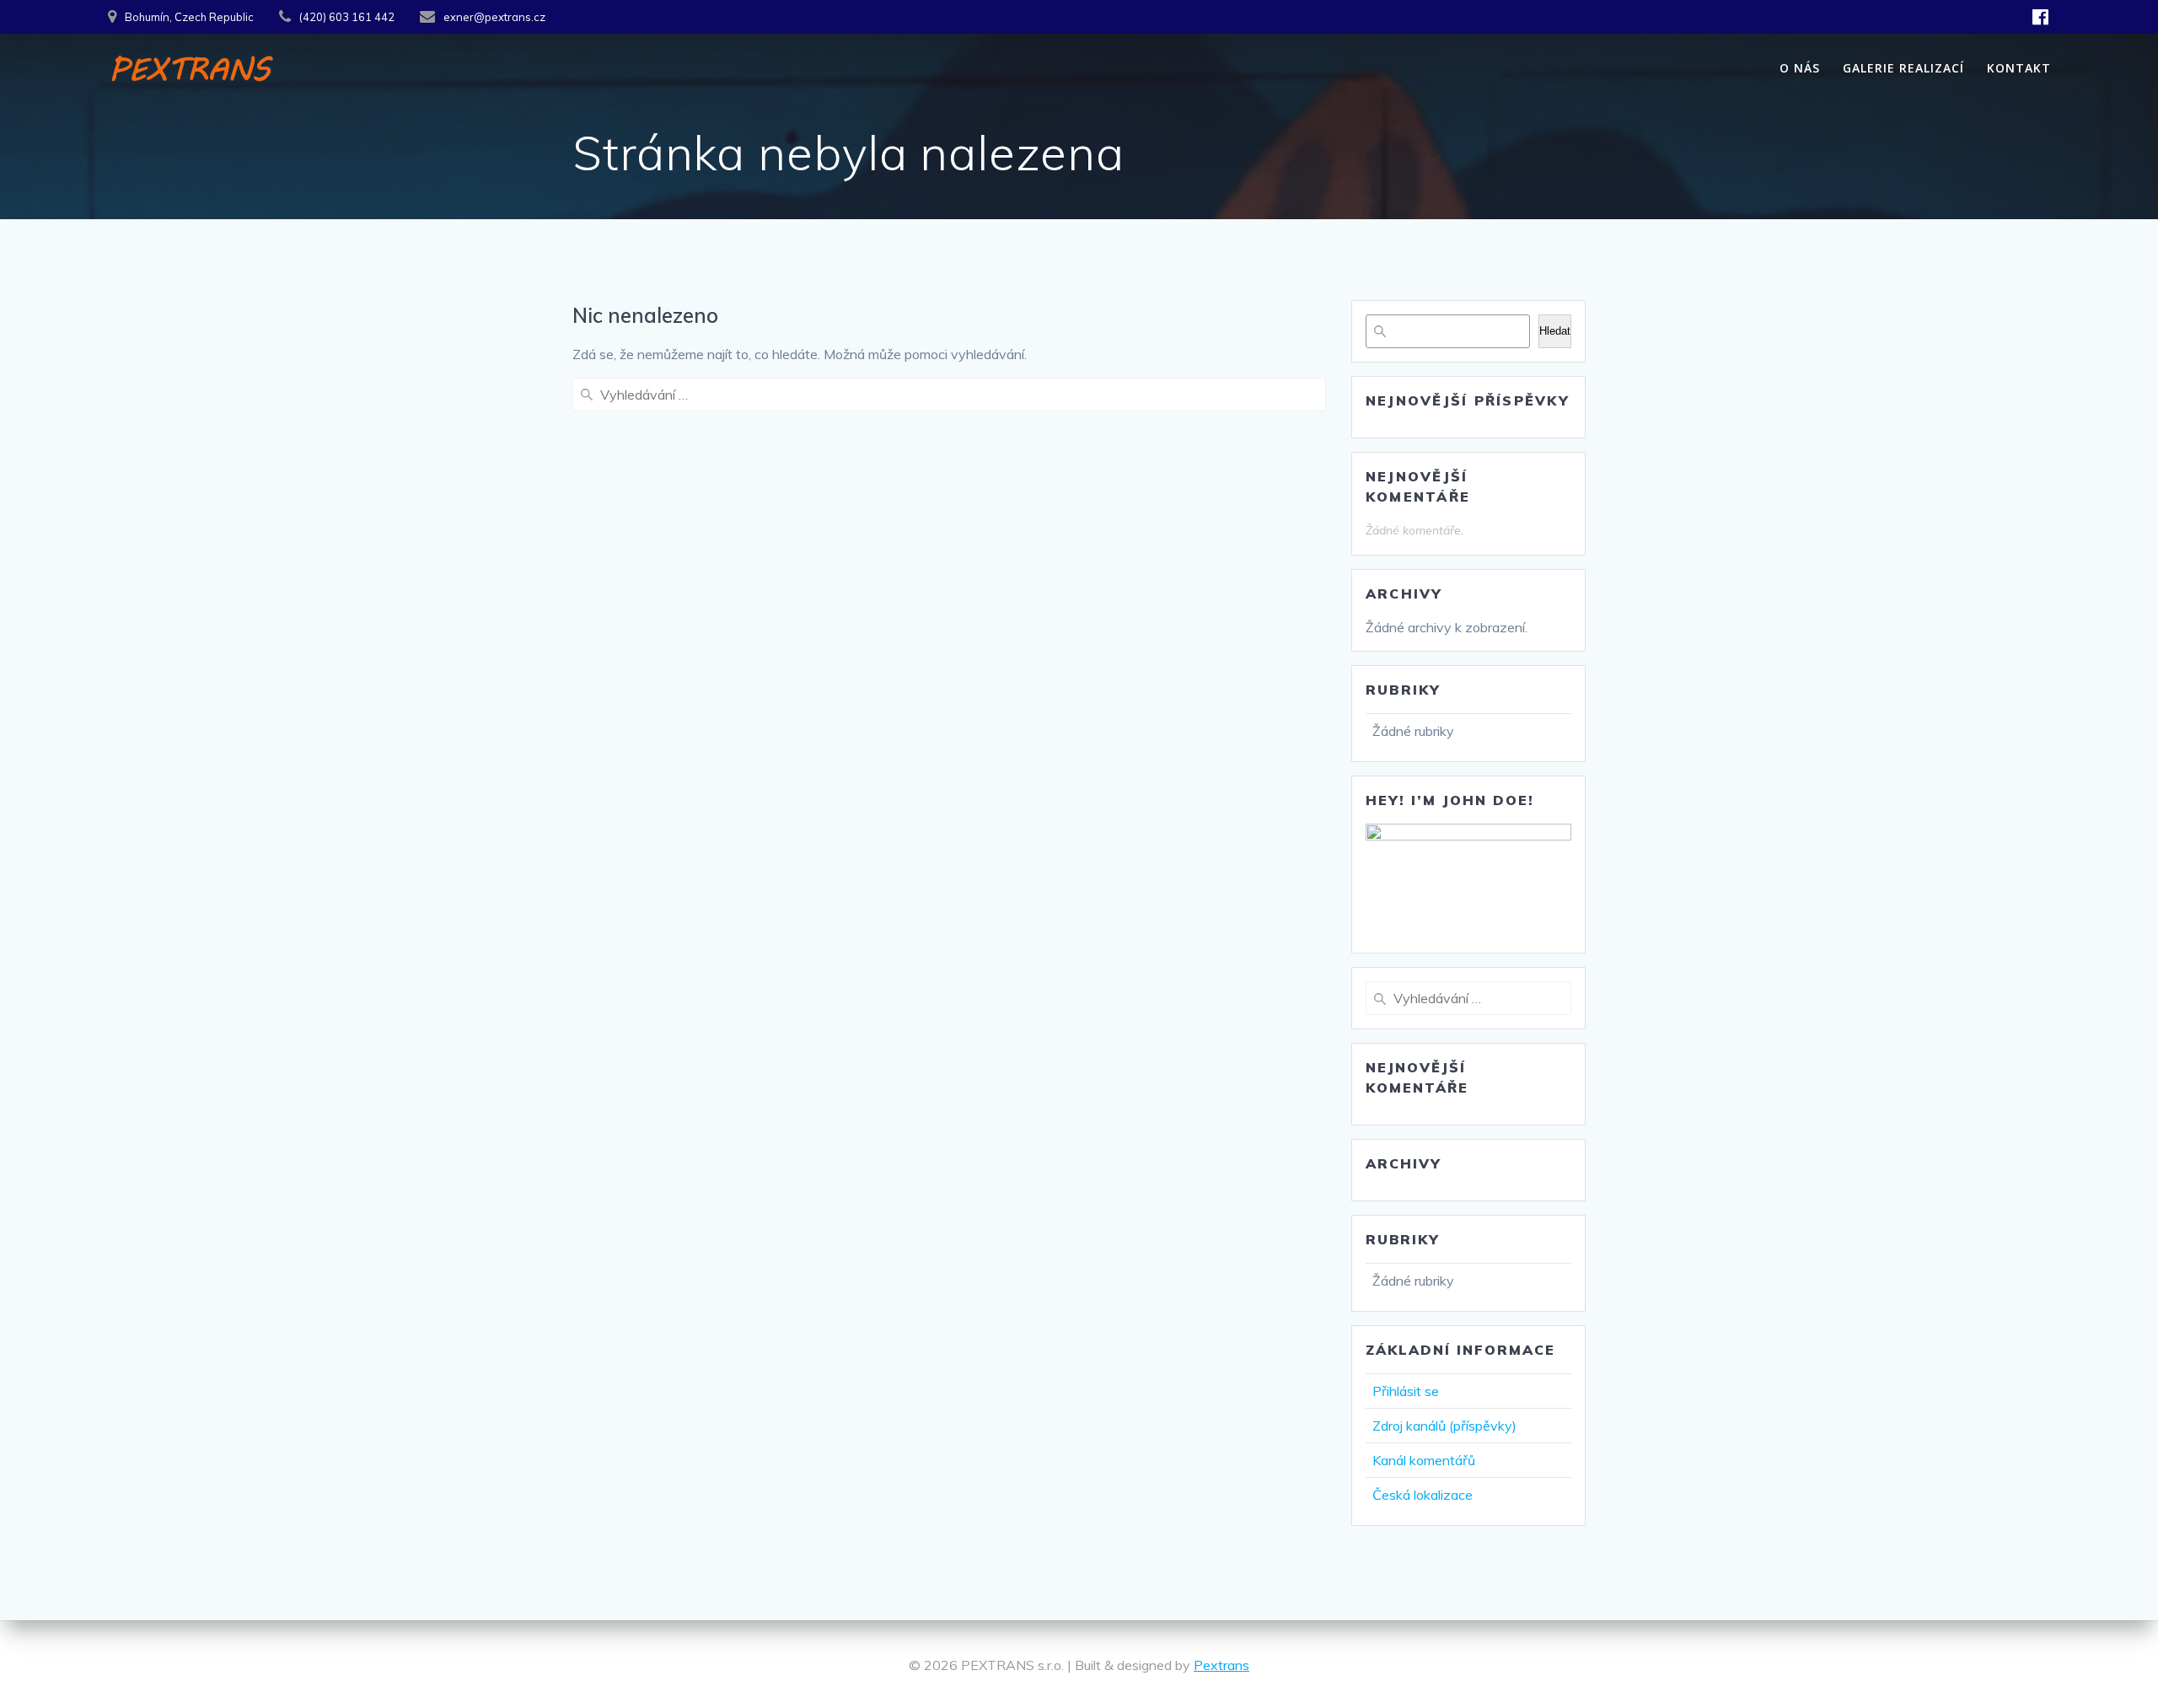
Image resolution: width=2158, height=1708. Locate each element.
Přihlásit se (1406, 1391)
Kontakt (2019, 68)
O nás (1800, 68)
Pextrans (1221, 1665)
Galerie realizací (1903, 68)
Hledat (1555, 331)
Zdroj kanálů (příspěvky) (1444, 1426)
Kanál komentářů (1424, 1460)
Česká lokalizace (1423, 1495)
